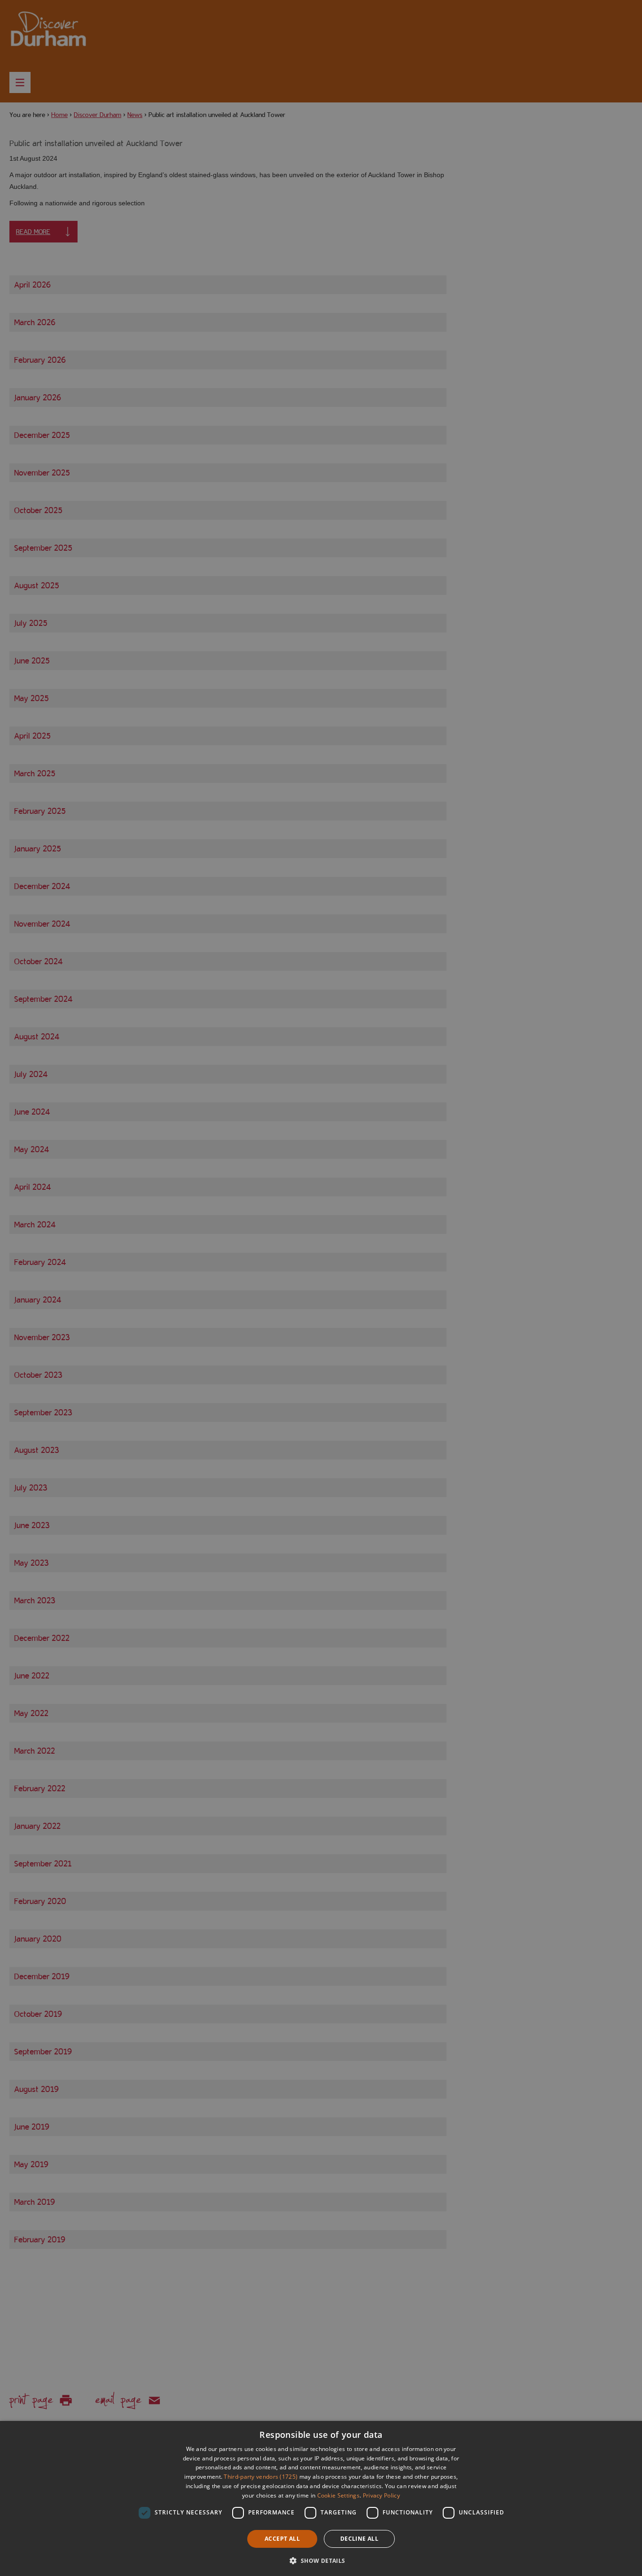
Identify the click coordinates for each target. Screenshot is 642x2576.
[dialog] (321, 2498)
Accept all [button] (282, 2539)
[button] (321, 2560)
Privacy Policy (381, 2495)
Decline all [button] (359, 2539)
